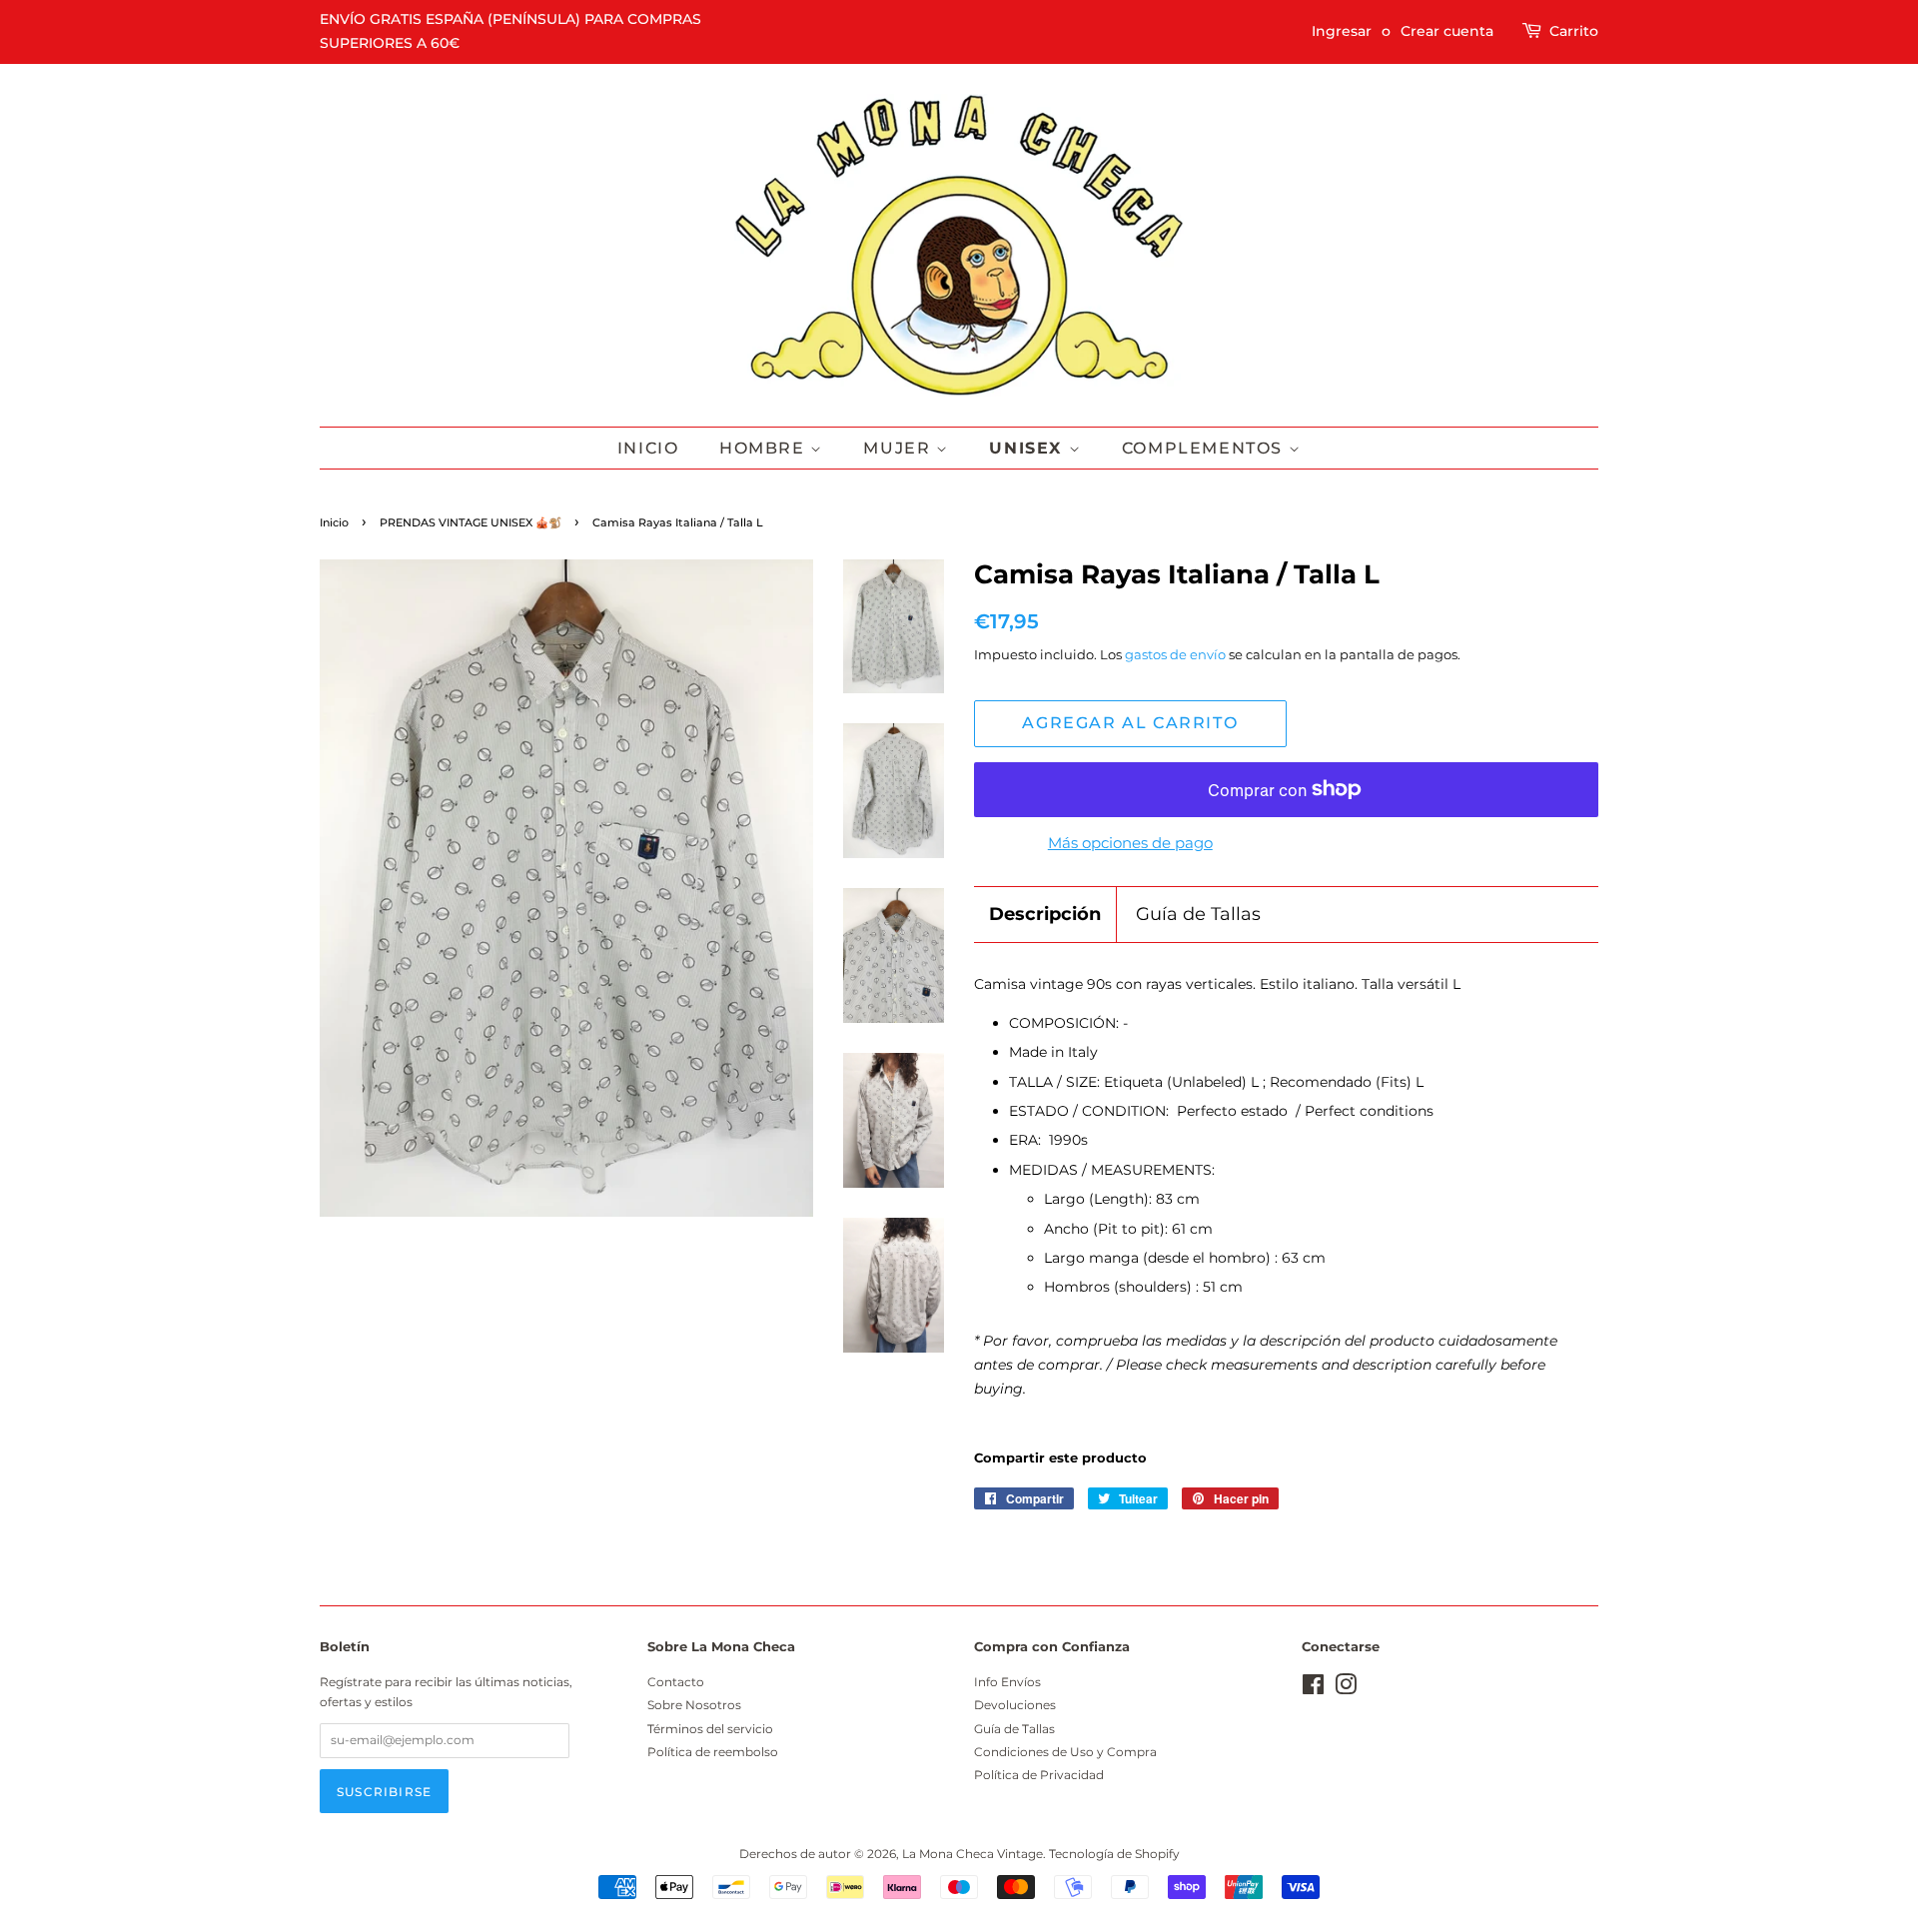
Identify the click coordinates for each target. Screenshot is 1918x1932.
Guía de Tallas (1198, 914)
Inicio (648, 448)
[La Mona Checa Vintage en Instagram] (1346, 1689)
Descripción (1045, 914)
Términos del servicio (710, 1729)
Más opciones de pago (1130, 843)
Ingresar (1342, 31)
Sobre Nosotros (694, 1705)
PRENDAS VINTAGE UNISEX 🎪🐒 (471, 523)
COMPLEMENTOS (1205, 448)
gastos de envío (1175, 654)
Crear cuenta (1447, 31)
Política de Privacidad (1039, 1775)
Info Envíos (1007, 1682)
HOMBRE (765, 448)
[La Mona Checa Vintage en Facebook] (1313, 1689)
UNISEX (1028, 448)
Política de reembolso (713, 1752)
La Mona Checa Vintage (972, 1854)
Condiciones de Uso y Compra (1065, 1752)
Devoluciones (1015, 1705)
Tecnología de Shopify (1114, 1854)
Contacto (676, 1682)
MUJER (900, 448)
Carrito (1574, 31)
